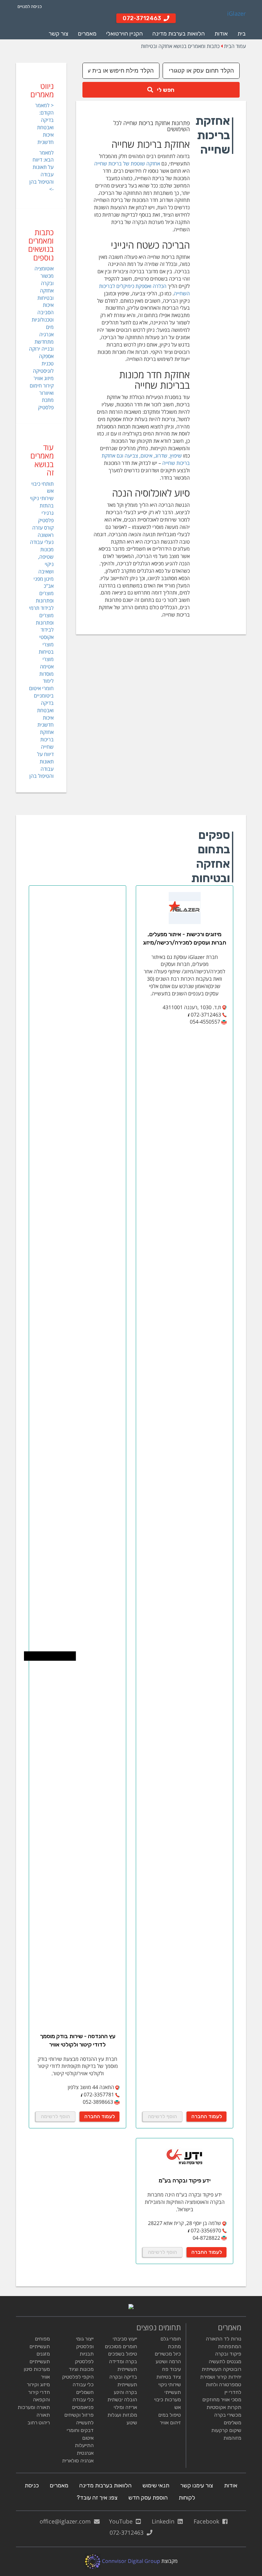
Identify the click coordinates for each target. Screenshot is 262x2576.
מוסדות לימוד (46, 678)
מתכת (48, 400)
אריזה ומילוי (125, 2407)
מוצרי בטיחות (46, 648)
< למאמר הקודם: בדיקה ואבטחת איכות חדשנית (44, 124)
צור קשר (58, 34)
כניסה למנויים (30, 7)
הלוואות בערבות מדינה (179, 34)
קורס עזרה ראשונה (43, 531)
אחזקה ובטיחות (46, 294)
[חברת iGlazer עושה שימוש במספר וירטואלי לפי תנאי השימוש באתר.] (189, 1015)
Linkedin (165, 2521)
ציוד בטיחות (169, 2377)
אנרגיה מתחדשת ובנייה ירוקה (41, 342)
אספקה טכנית (46, 360)
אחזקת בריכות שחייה (47, 739)
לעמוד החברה (207, 2116)
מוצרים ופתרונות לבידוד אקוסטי (45, 626)
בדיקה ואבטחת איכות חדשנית (45, 714)
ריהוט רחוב (39, 2423)
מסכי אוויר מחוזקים (222, 2400)
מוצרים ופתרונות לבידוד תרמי (41, 601)
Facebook (208, 2521)
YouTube (122, 2521)
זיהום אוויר (170, 2423)
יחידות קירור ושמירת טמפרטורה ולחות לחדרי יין (221, 2385)
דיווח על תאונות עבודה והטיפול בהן (42, 765)
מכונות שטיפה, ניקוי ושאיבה (46, 560)
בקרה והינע (125, 2392)
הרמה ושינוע (168, 2361)
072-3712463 (128, 2532)
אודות (221, 34)
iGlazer (236, 14)
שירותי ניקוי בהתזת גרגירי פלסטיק (42, 509)
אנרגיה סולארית (78, 2461)
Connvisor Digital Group (130, 2561)
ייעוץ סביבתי (125, 2339)
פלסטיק (46, 407)
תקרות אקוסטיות (224, 2407)
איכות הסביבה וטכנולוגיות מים (43, 316)
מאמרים (87, 34)
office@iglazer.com (67, 2521)
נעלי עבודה (42, 542)
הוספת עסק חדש (148, 2498)
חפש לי (164, 90)
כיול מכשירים (168, 2354)
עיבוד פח (171, 2369)
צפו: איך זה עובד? (97, 2498)
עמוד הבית (235, 46)
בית (242, 34)
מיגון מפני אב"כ (44, 582)
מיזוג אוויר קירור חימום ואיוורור (42, 386)
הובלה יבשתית (122, 2400)
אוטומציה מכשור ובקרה (44, 276)
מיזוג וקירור (38, 2385)
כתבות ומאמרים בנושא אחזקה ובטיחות (180, 46)
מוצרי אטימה (47, 663)
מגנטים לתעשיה (225, 2361)
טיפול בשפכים (123, 2354)
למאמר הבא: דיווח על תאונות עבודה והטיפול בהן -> (42, 171)
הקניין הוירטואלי (124, 34)
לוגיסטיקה (43, 371)
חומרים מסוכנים (121, 2346)
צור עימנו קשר (197, 2485)
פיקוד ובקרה (228, 2354)
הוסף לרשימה (162, 2116)
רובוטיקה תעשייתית (221, 2369)
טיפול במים (170, 2415)
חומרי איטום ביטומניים (41, 692)
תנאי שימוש (156, 2485)
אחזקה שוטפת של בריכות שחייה (127, 163)
